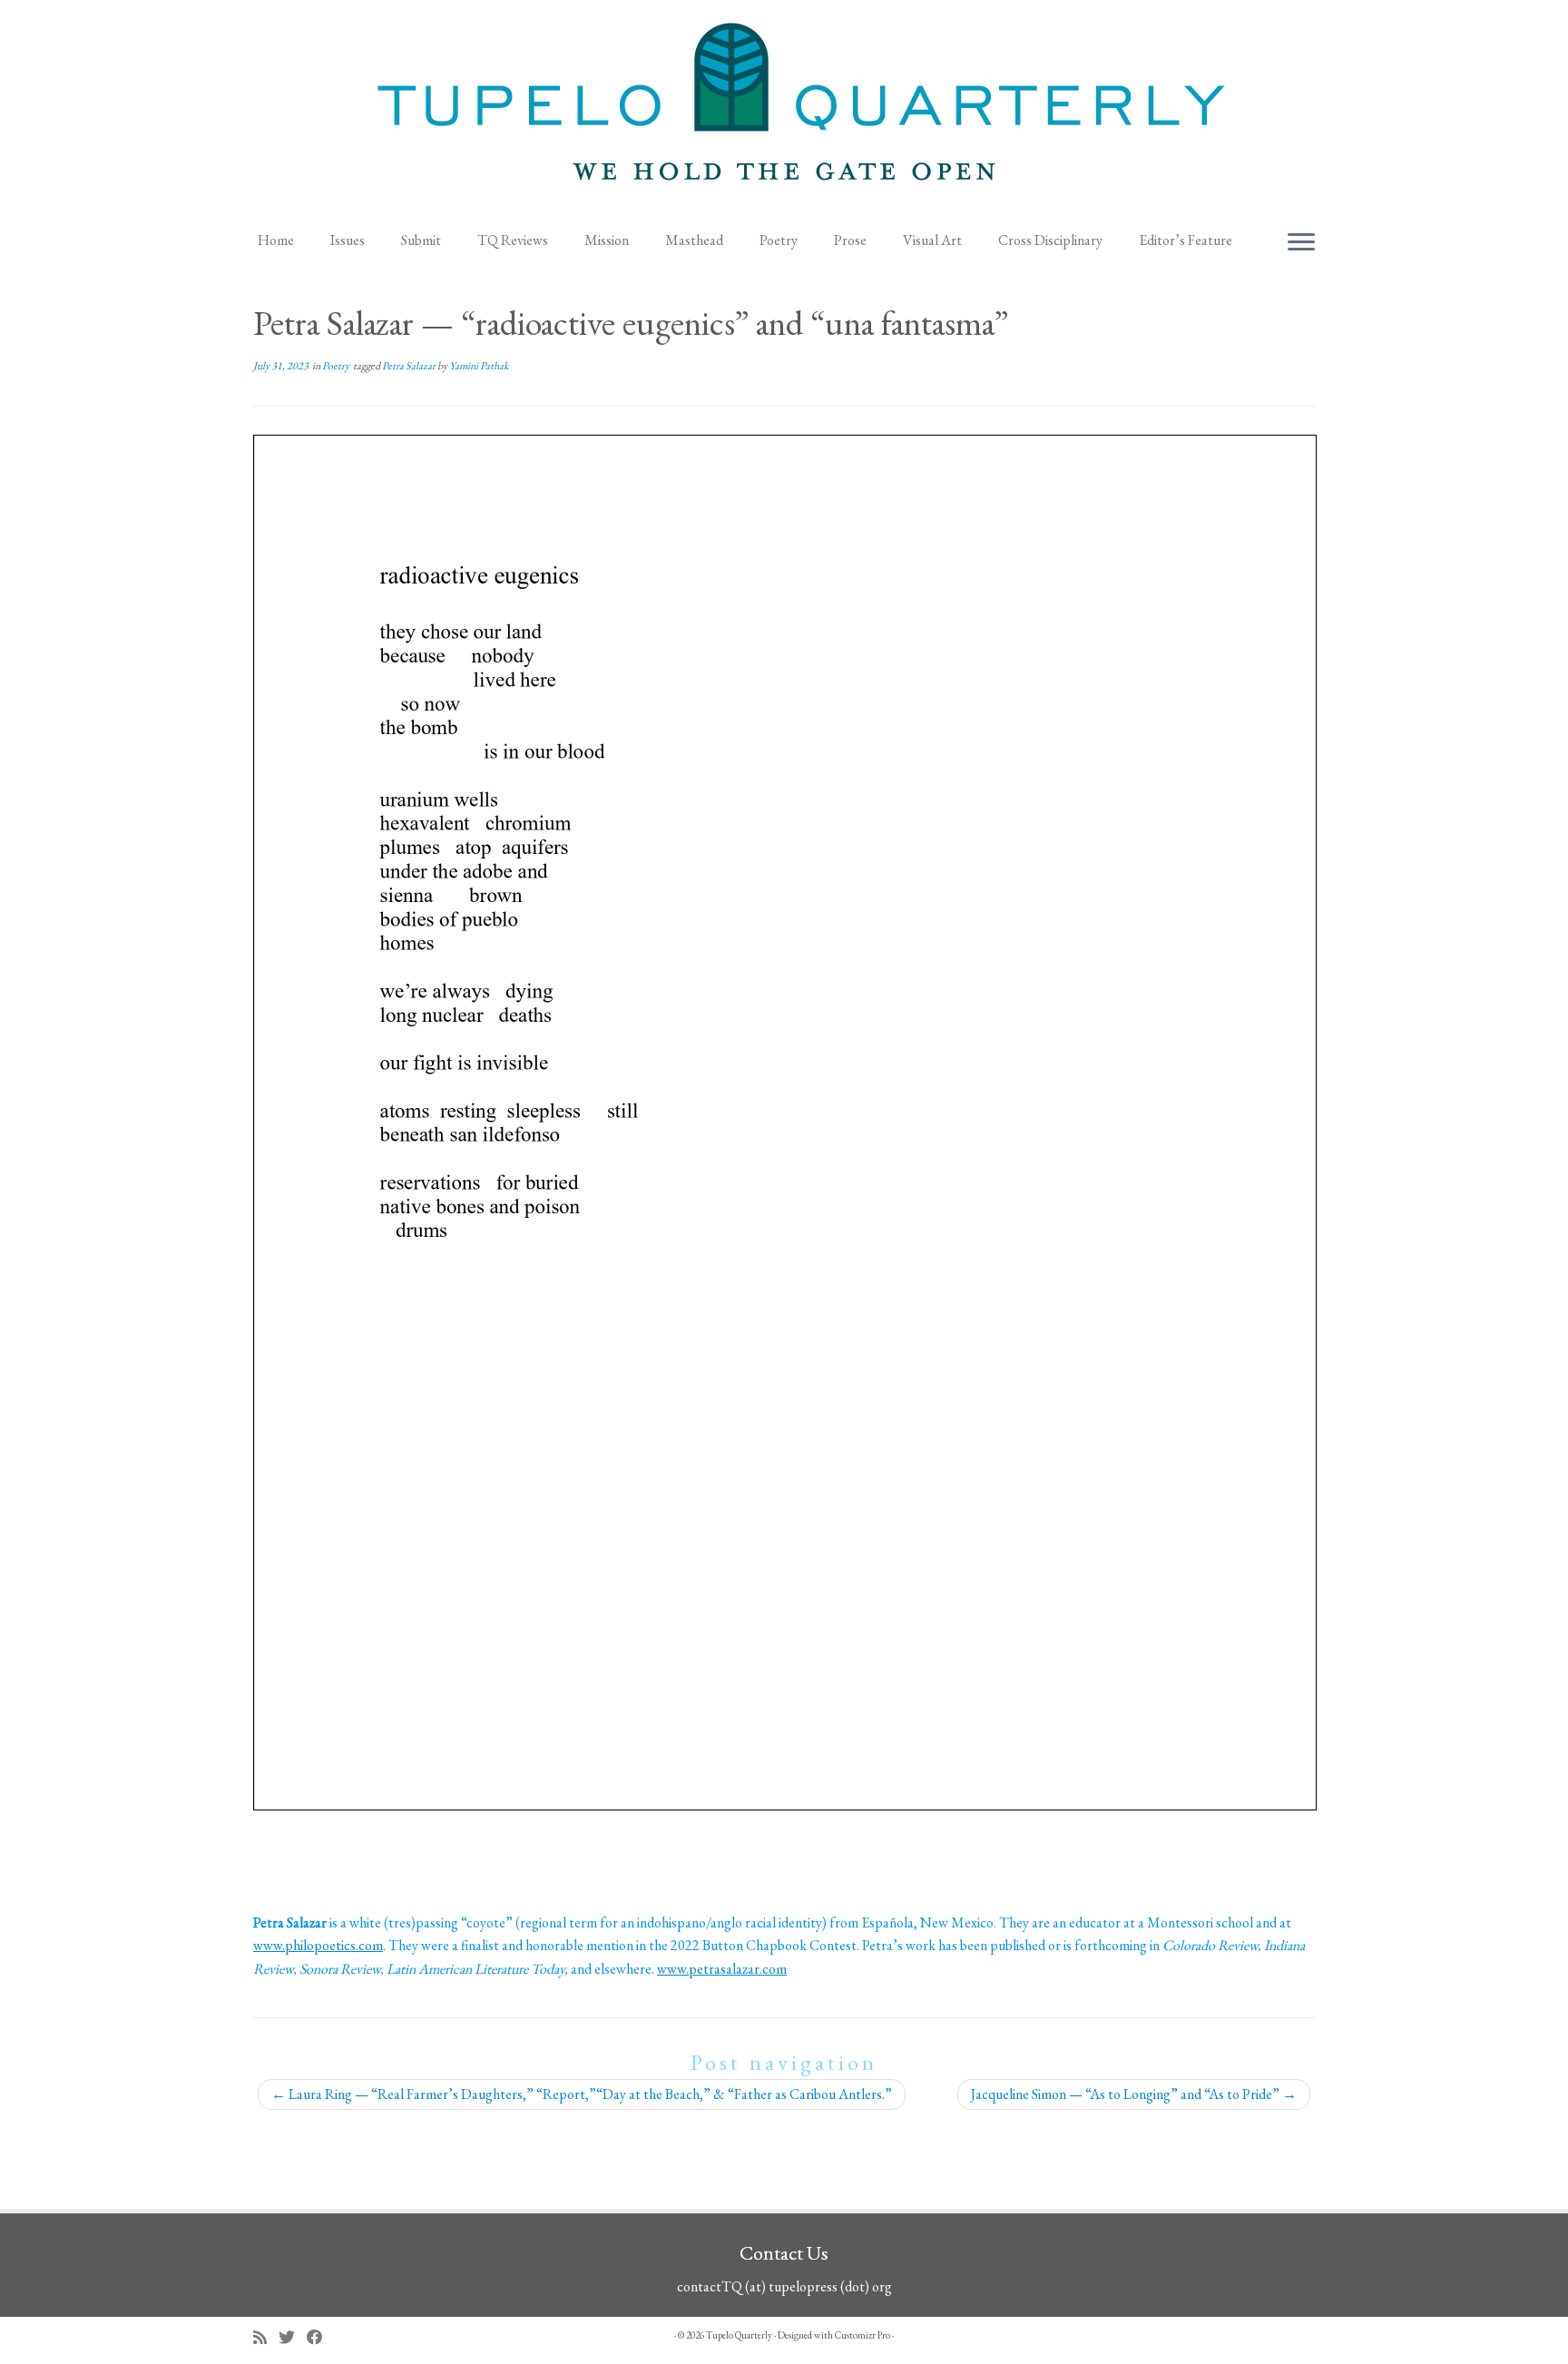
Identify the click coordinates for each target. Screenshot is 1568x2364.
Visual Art (932, 240)
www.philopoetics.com (318, 1945)
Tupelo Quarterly (739, 2335)
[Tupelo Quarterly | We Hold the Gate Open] (784, 110)
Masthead (694, 240)
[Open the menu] (1301, 243)
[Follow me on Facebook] (321, 2337)
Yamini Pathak (479, 366)
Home (276, 240)
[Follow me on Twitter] (293, 2337)
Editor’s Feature (1186, 240)
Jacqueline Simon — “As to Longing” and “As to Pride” (1134, 2094)
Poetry (779, 240)
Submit (421, 240)
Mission (607, 240)
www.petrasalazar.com (722, 1969)
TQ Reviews (513, 240)
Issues (348, 240)
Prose (850, 240)
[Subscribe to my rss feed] (266, 2337)
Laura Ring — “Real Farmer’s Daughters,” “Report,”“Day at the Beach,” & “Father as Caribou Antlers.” (582, 2094)
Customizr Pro (862, 2335)
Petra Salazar (410, 366)
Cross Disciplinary (1050, 240)
